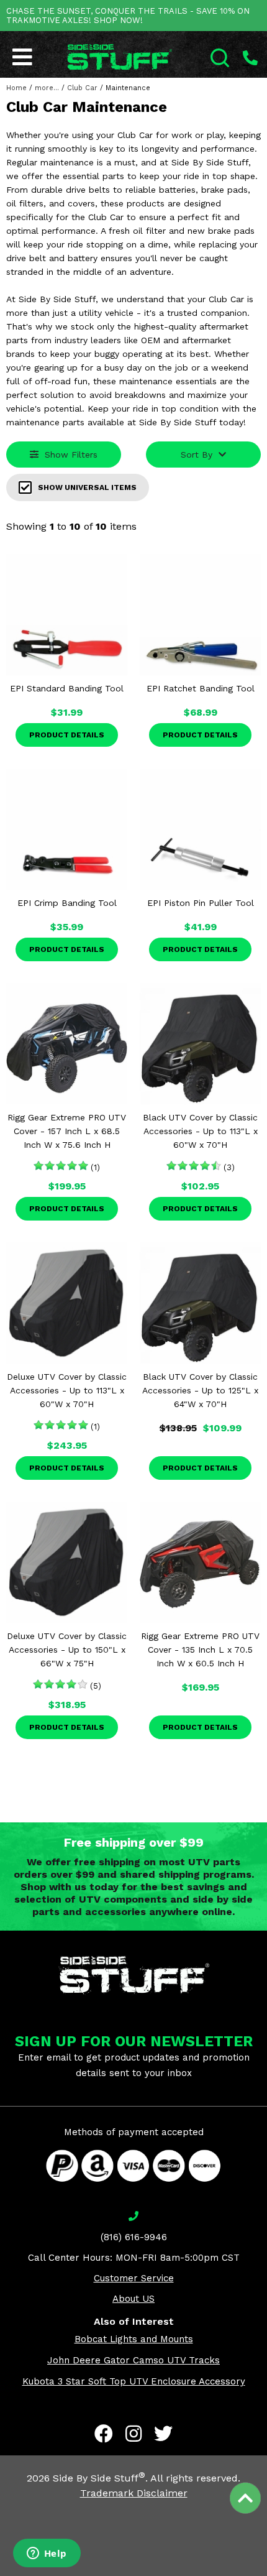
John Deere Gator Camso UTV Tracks (133, 2360)
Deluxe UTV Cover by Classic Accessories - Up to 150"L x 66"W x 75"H (67, 1650)
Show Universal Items (87, 487)
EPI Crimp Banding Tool (67, 903)
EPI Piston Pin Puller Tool (201, 903)
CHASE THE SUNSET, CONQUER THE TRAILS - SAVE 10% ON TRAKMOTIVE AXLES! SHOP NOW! (128, 16)
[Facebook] (104, 2434)
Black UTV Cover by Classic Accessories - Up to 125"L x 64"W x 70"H (200, 1390)
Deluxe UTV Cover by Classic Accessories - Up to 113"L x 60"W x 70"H (67, 1390)
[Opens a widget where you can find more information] (47, 2554)
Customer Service (134, 2278)
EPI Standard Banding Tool (67, 688)
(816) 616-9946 (134, 2237)
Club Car (82, 88)
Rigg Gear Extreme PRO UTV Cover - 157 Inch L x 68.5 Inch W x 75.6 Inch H (67, 1131)
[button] (266, 2575)
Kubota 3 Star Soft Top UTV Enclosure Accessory (134, 2381)
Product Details (67, 735)
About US (133, 2299)
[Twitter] (163, 2434)
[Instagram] (133, 2434)
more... (47, 88)
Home (16, 88)
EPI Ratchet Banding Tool (201, 688)
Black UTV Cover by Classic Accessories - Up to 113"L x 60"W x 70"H (200, 1131)
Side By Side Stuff (99, 2478)
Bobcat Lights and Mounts (134, 2339)
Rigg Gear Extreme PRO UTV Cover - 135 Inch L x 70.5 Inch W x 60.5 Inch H (200, 1650)
